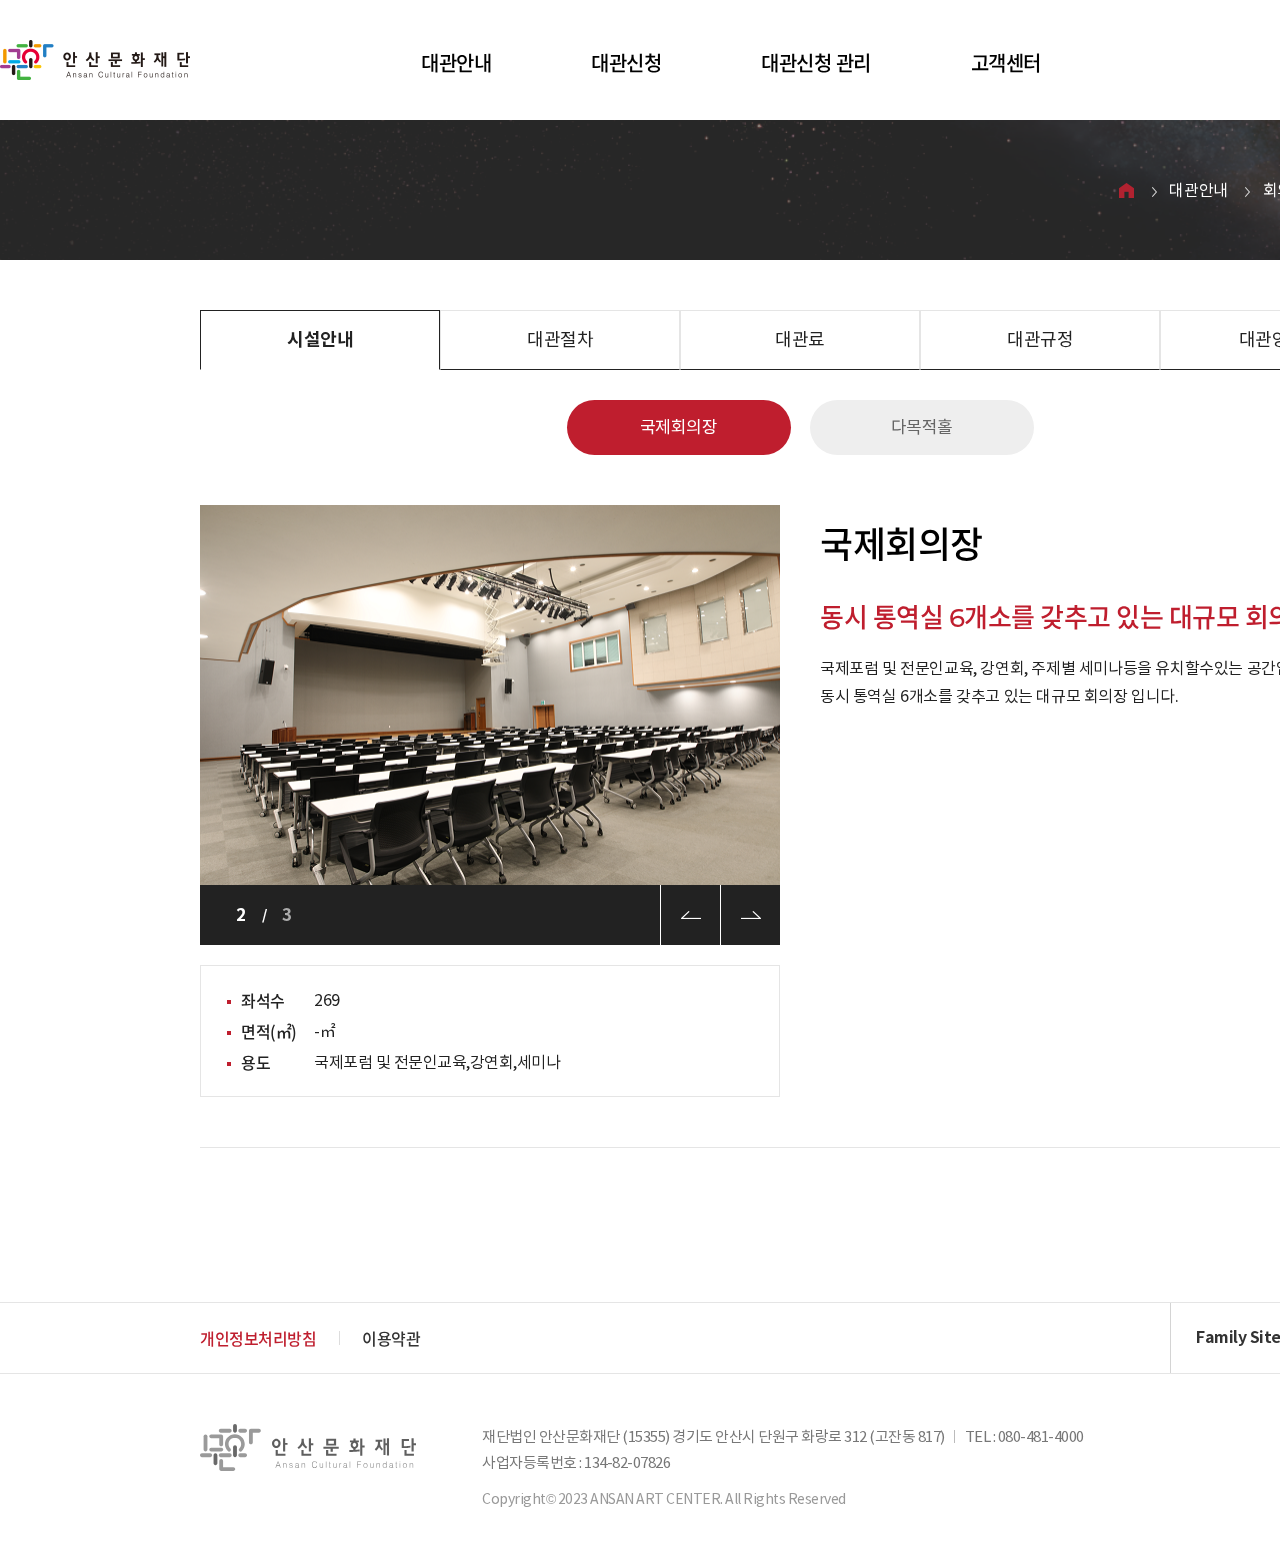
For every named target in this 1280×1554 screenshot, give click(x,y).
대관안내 (456, 62)
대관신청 (626, 62)
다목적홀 (922, 427)
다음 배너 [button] (750, 915)
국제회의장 (679, 427)
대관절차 (560, 339)
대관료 (800, 339)
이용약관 (391, 1338)
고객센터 (1006, 62)
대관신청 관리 (816, 62)
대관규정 (1040, 339)
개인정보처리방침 (258, 1338)
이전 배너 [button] (690, 915)
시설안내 (320, 339)
